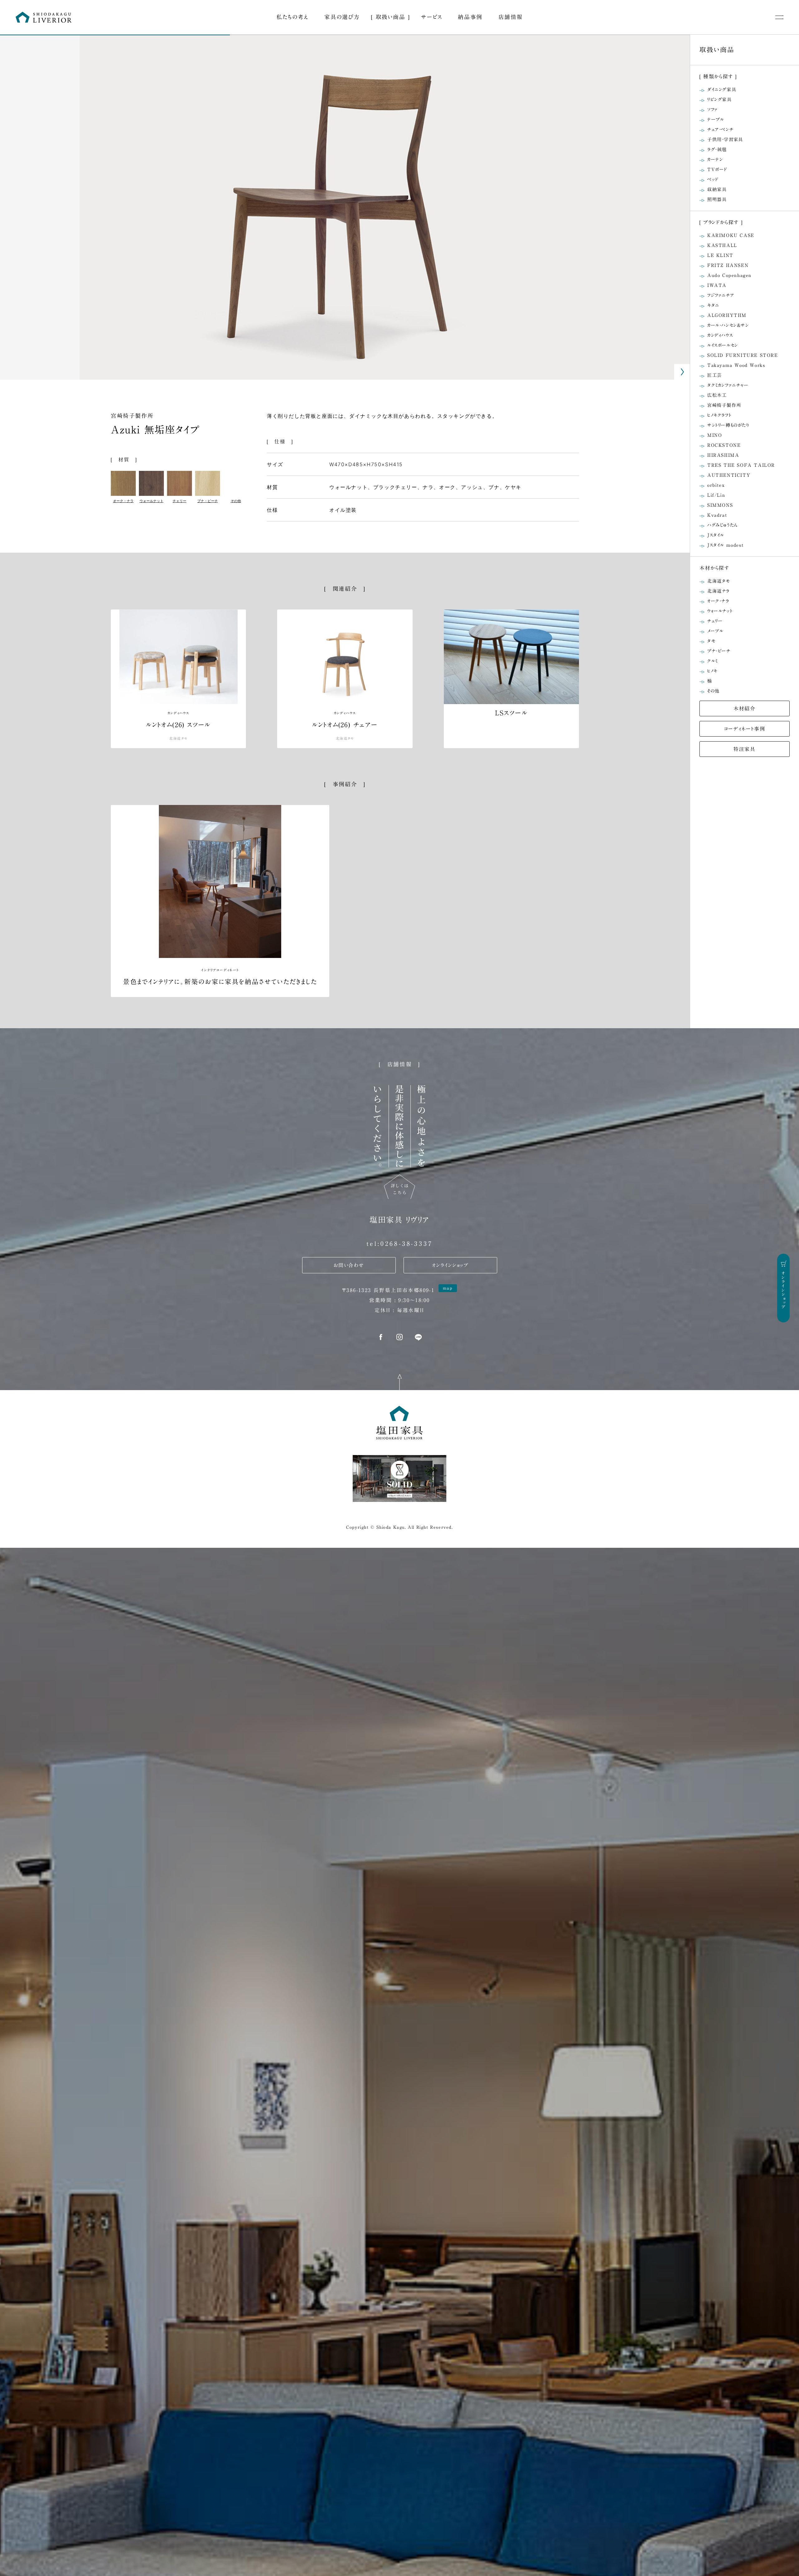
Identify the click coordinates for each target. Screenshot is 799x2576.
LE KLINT (720, 255)
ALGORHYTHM (727, 315)
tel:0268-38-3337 (400, 1243)
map (448, 1288)
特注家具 (744, 749)
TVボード (717, 169)
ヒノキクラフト (719, 415)
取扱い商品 (391, 17)
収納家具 (717, 189)
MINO (715, 435)
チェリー (715, 621)
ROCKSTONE (724, 445)
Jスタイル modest (725, 545)
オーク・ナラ (718, 601)
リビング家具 (720, 99)
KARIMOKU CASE (731, 235)
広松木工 (717, 395)
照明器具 (717, 199)
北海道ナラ (718, 591)
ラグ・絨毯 (717, 149)
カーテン (715, 159)
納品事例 (470, 17)
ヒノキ (712, 671)
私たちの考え (292, 17)
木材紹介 (744, 708)
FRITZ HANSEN (728, 265)
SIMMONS (720, 505)
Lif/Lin (716, 495)
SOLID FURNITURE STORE (743, 355)
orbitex (716, 485)
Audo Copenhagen (729, 275)
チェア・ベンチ (720, 129)
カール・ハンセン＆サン (728, 325)
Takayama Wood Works (736, 365)
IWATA (717, 285)
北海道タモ (719, 581)
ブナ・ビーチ (719, 651)
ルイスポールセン (723, 345)
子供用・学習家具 (725, 139)
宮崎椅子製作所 (132, 416)
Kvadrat (717, 515)
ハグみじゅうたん (723, 525)
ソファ (713, 109)
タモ (711, 641)
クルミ (713, 661)
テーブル (716, 119)
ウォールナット (720, 611)
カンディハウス (720, 335)
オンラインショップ (450, 1265)
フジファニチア (721, 295)
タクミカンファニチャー (728, 385)
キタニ (713, 305)
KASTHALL (722, 245)
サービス (431, 17)
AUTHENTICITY (729, 475)
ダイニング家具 (722, 89)
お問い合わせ (349, 1265)
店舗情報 (511, 17)
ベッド (713, 179)
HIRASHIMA (723, 455)
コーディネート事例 (745, 729)
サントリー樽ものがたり (728, 425)
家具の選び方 (342, 17)
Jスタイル (716, 535)
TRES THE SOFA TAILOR (741, 465)
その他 (713, 691)
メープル (715, 631)
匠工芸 (715, 375)
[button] (682, 372)
